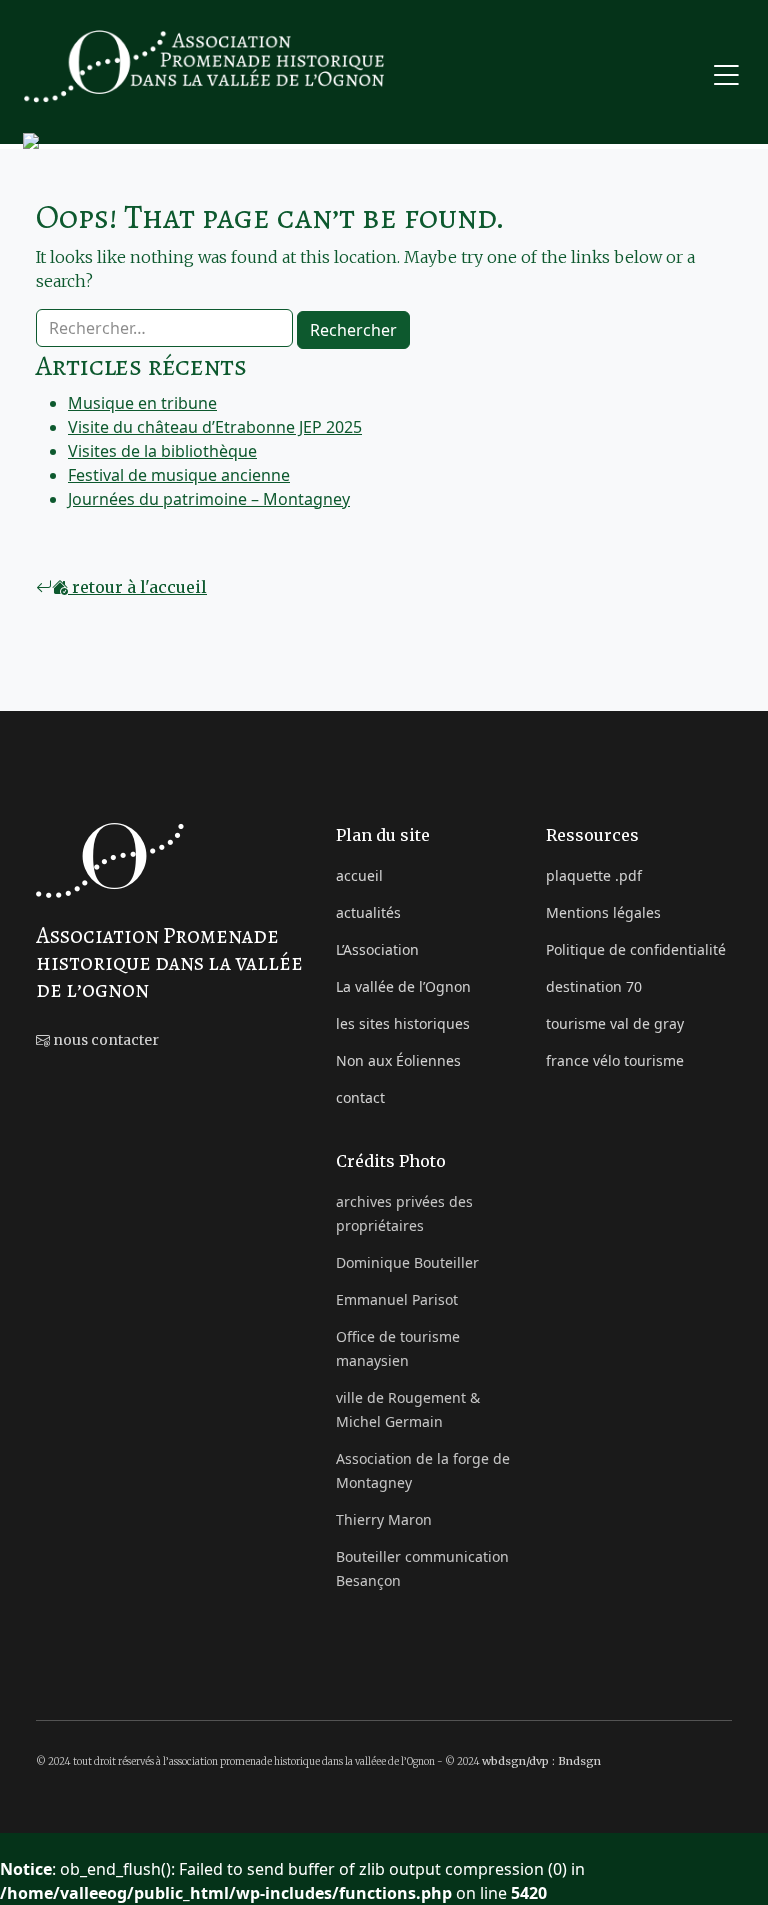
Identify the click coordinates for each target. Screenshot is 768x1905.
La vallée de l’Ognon (403, 986)
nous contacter (104, 1040)
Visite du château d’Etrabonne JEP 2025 (215, 427)
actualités (368, 912)
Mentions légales (603, 912)
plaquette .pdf (594, 875)
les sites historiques (403, 1023)
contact (360, 1097)
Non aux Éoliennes (398, 1060)
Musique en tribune (142, 403)
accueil (359, 875)
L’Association (377, 949)
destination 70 (594, 986)
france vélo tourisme (615, 1060)
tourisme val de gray (615, 1023)
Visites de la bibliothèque (162, 451)
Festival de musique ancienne (179, 475)
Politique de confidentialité (636, 949)
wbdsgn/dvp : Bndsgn (541, 1761)
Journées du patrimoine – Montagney (209, 499)
